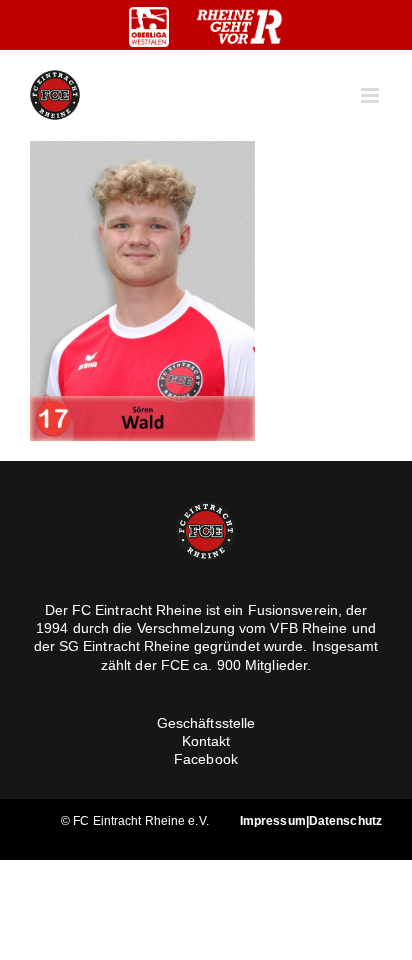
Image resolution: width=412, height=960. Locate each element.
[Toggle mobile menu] (371, 95)
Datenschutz (345, 821)
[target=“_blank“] (149, 27)
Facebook (206, 759)
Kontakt (206, 741)
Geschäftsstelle (206, 723)
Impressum (273, 821)
